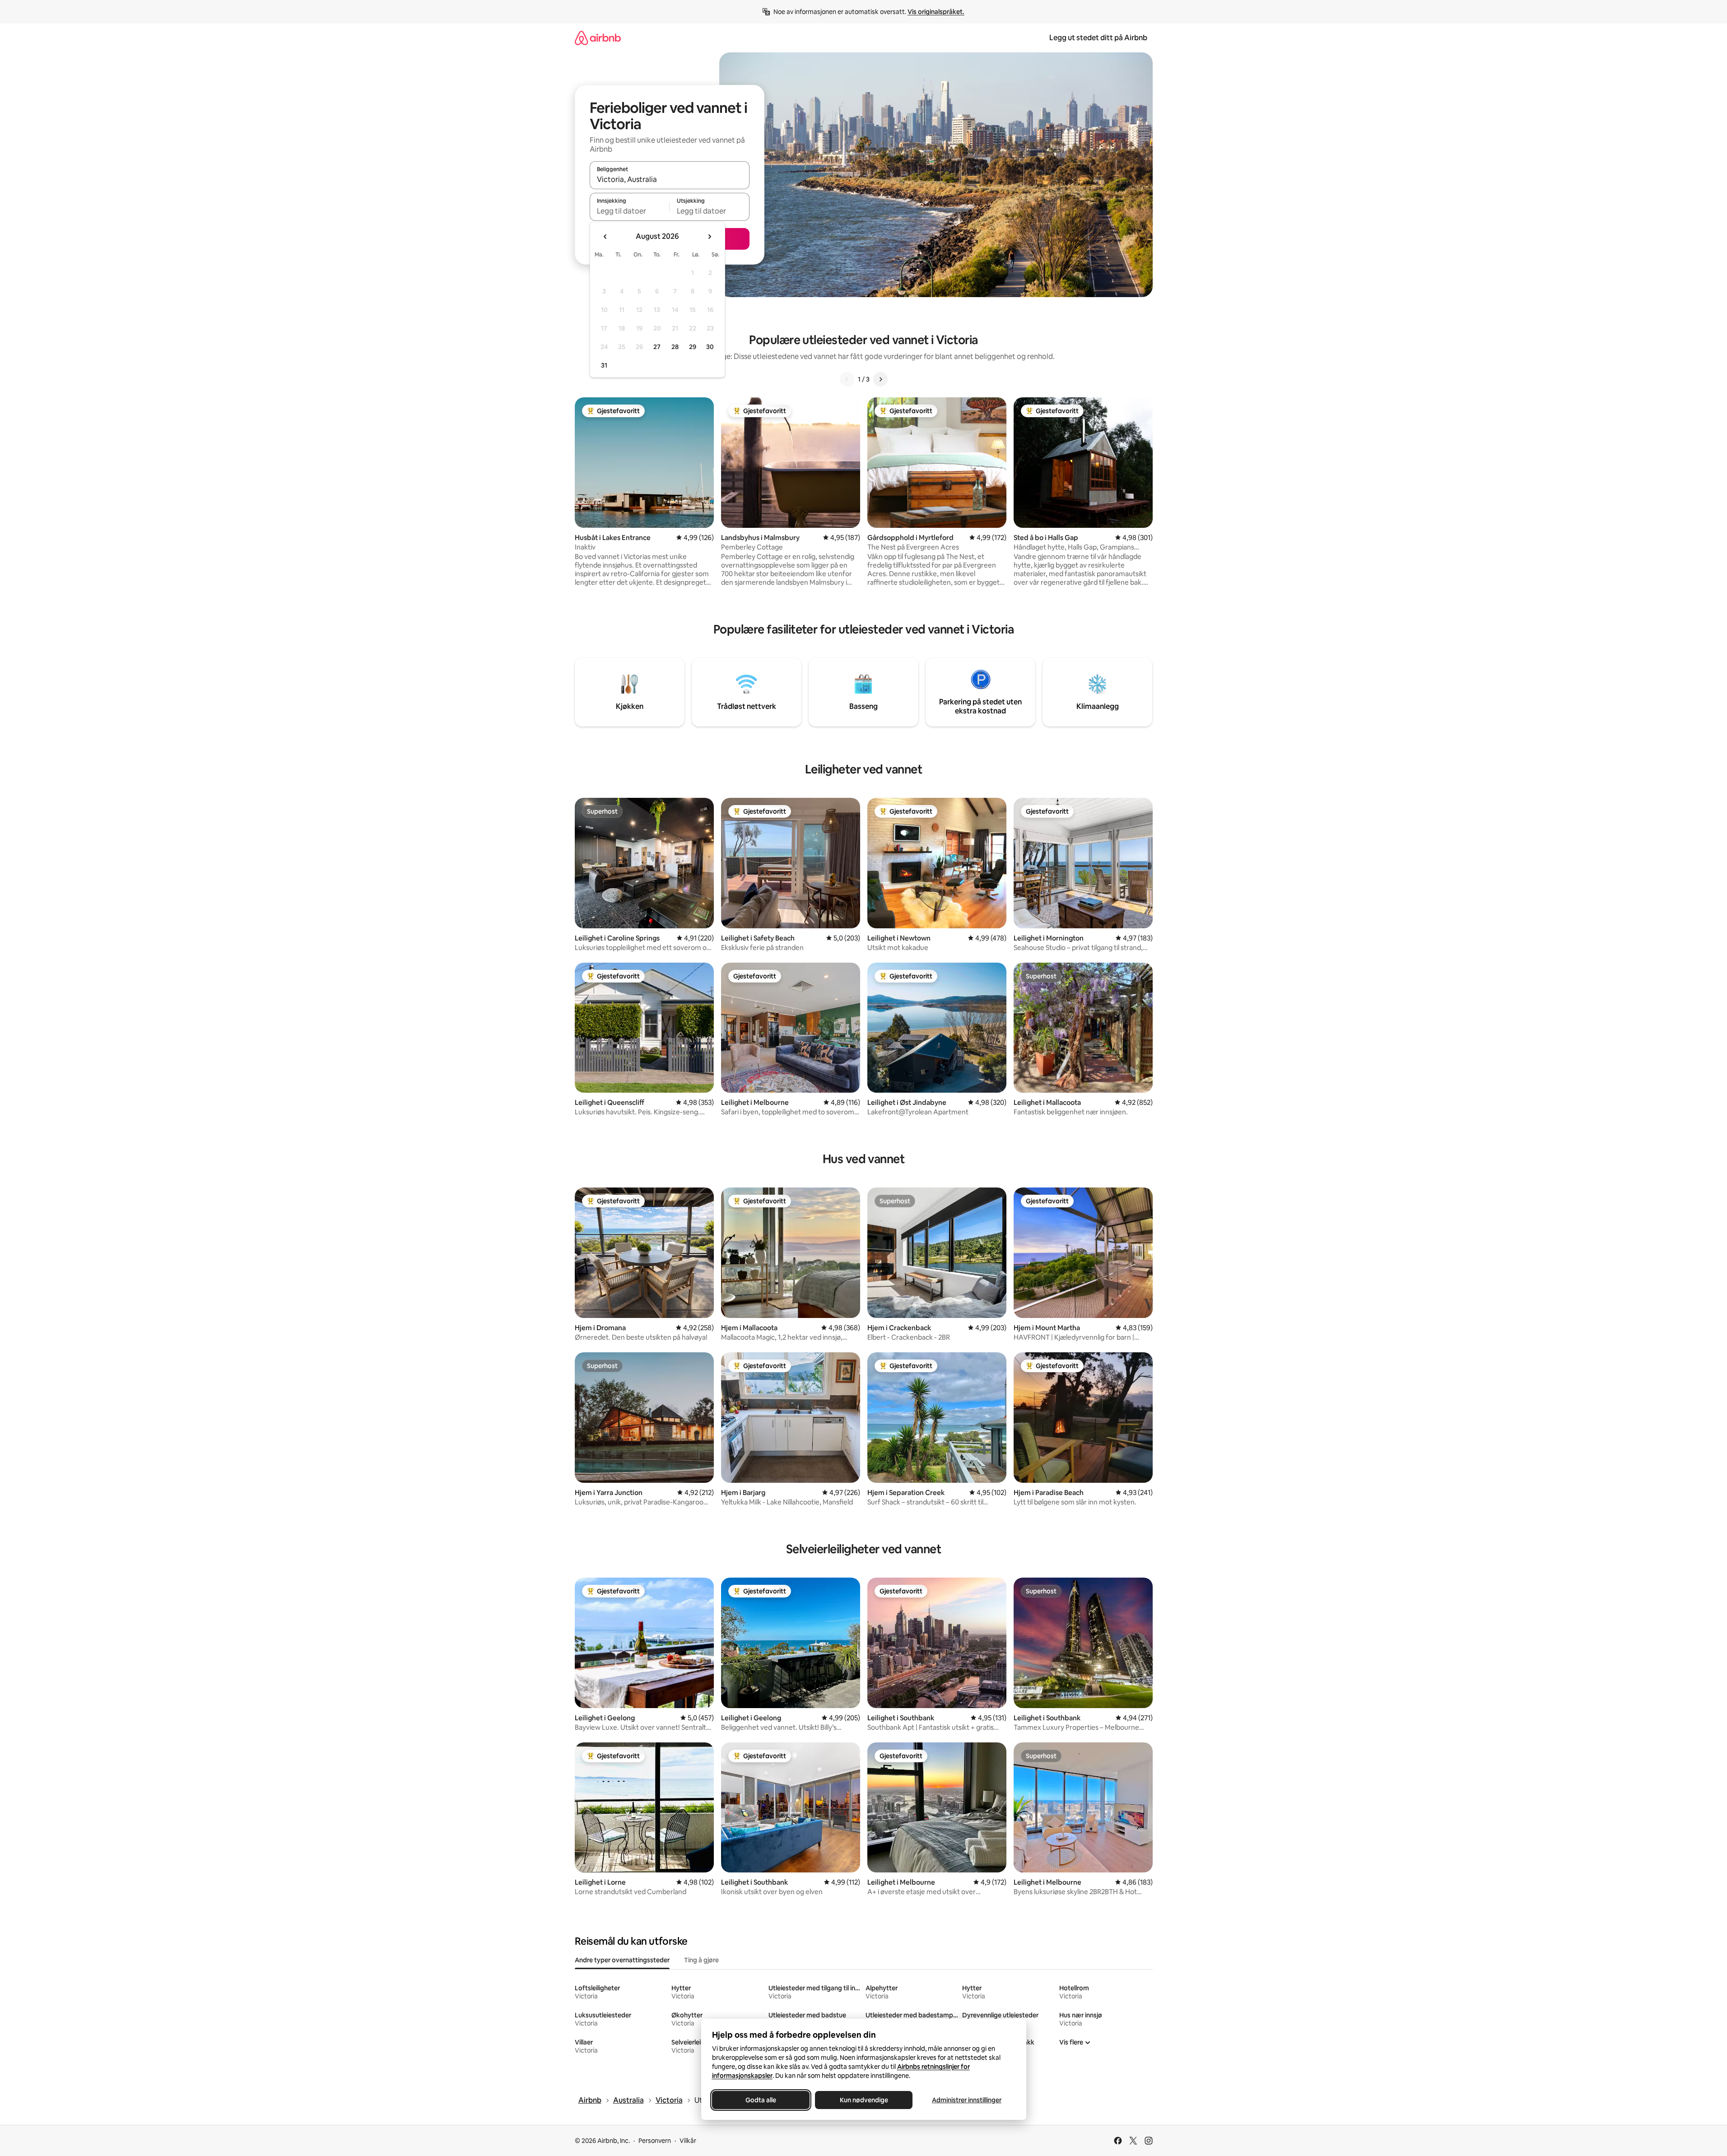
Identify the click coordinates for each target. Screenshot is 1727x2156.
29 (693, 347)
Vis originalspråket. (936, 12)
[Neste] (880, 379)
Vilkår (688, 2141)
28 (675, 347)
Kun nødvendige (863, 2100)
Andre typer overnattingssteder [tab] (622, 1960)
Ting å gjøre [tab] (701, 1960)
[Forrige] (847, 379)
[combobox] (670, 179)
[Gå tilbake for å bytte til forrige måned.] (605, 237)
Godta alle (761, 2100)
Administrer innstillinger (967, 2100)
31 (604, 365)
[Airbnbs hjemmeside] (598, 38)
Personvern (655, 2141)
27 (657, 347)
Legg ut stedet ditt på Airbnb (1098, 38)
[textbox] (630, 211)
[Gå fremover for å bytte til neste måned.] (709, 237)
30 (710, 347)
